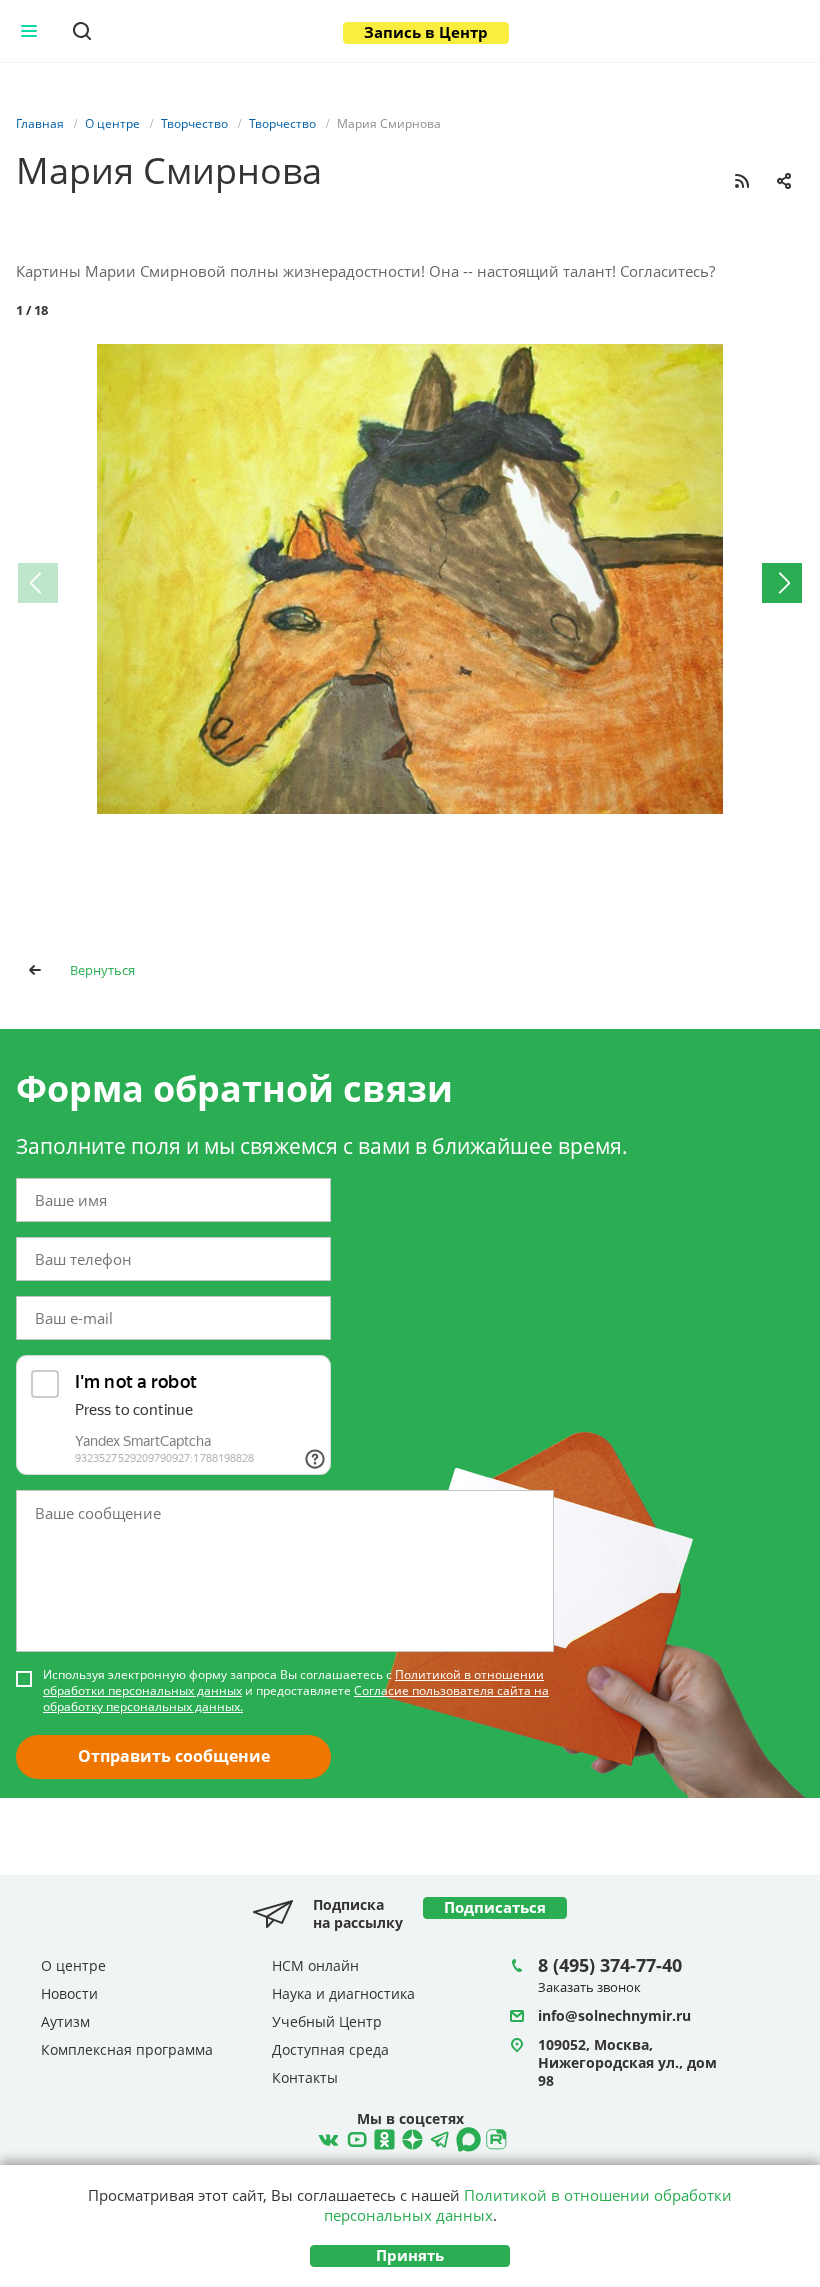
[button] (786, 362)
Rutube (494, 2137)
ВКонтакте (326, 2137)
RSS (742, 181)
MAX (466, 2137)
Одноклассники (382, 2137)
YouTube (354, 2137)
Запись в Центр (426, 32)
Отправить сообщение (174, 1756)
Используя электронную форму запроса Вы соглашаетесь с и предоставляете (296, 1691)
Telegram (410, 2137)
